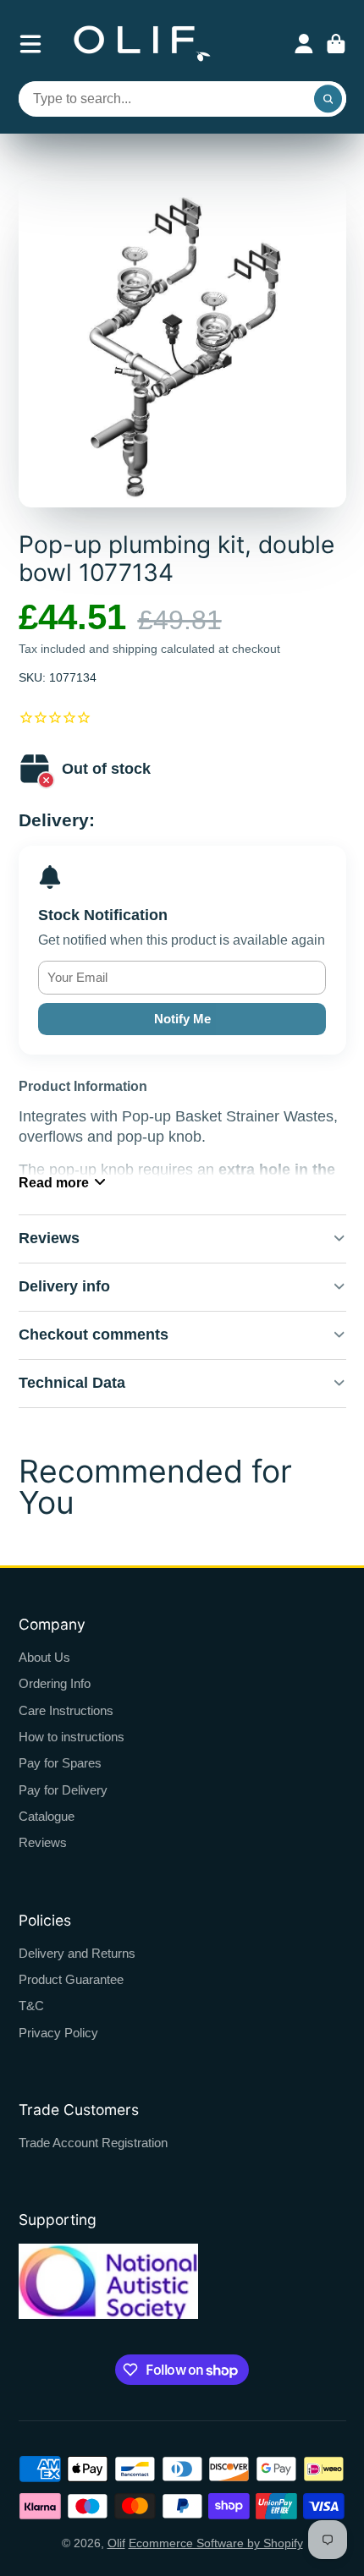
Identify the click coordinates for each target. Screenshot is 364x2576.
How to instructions (72, 1737)
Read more (54, 1182)
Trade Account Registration (93, 2143)
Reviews (43, 1842)
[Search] (328, 99)
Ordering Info (55, 1683)
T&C (31, 2006)
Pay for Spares (60, 1763)
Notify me (182, 1019)
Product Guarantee (71, 1979)
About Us (44, 1657)
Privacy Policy (58, 2033)
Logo (142, 44)
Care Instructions (66, 1710)
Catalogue (47, 1816)
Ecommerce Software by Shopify (216, 2543)
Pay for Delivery (63, 1790)
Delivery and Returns (77, 1953)
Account (304, 44)
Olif (116, 2543)
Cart (336, 44)
